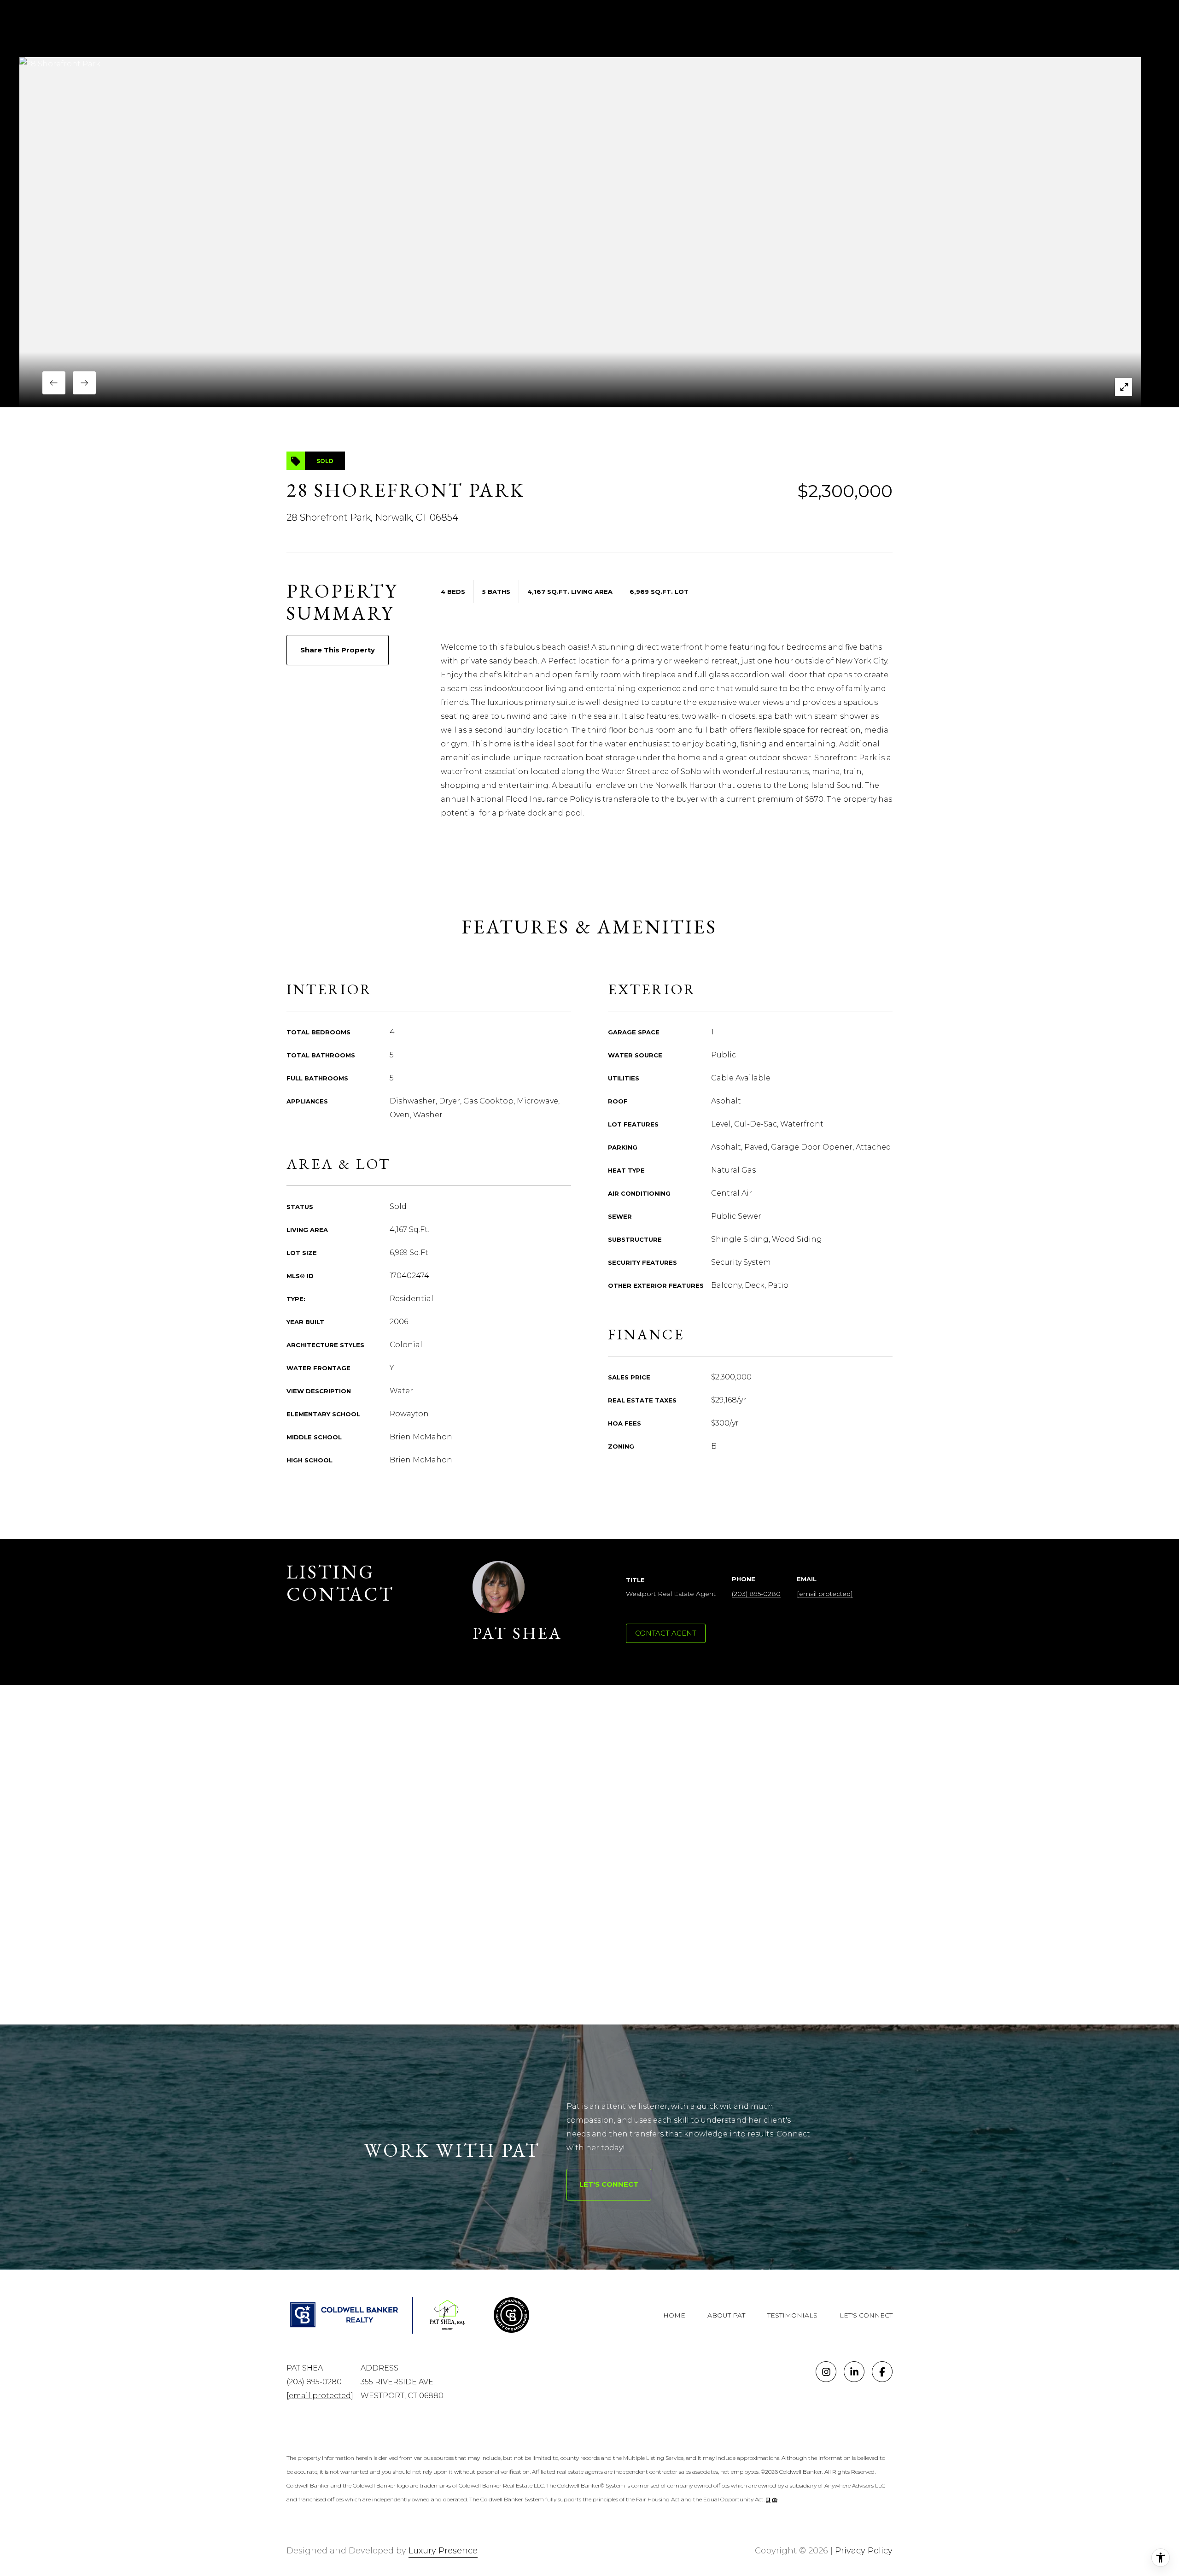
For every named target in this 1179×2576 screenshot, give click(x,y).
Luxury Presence (443, 2551)
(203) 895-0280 (756, 1594)
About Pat (726, 2315)
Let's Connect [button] (609, 2184)
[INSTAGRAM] (826, 2372)
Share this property (338, 650)
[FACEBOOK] (882, 2372)
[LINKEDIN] (854, 2372)
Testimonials (792, 2315)
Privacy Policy (864, 2551)
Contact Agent (666, 1633)
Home (674, 2315)
